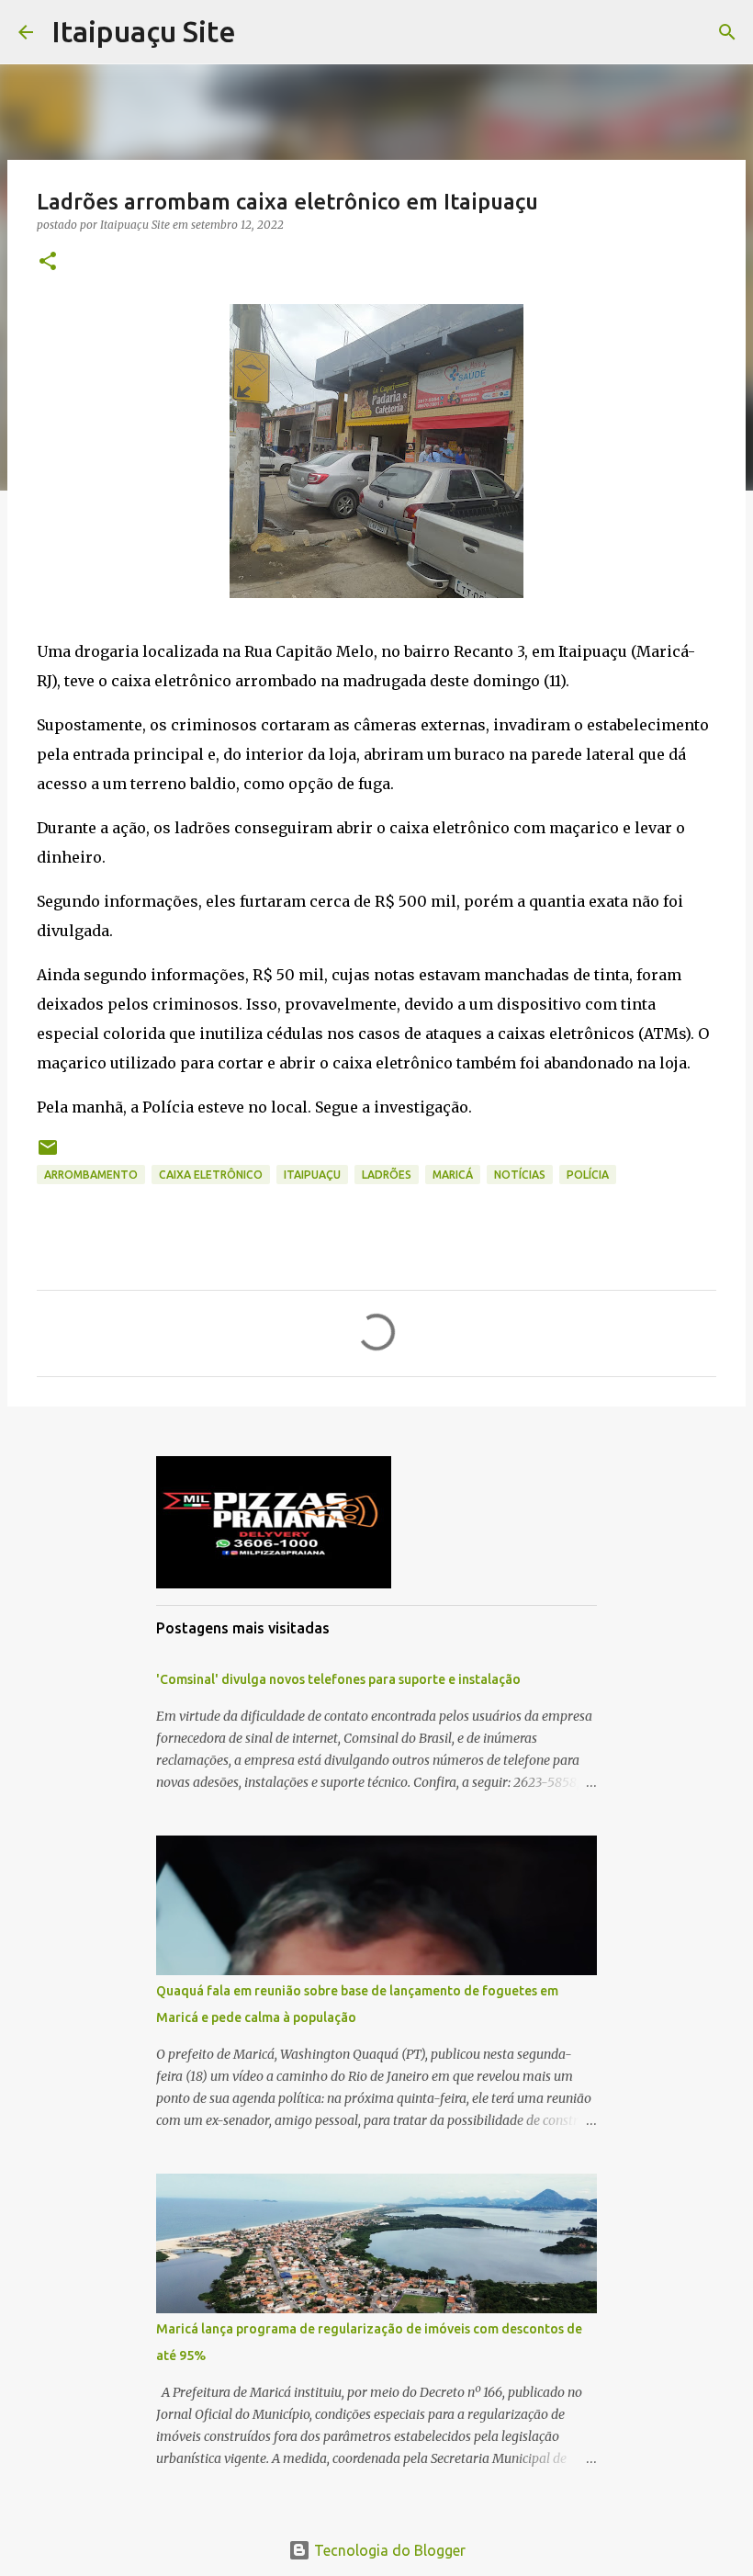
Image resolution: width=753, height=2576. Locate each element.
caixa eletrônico (211, 1175)
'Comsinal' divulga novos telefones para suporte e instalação (338, 1679)
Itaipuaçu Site (144, 31)
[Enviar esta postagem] (48, 1154)
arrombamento (91, 1175)
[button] (48, 262)
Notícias (520, 1175)
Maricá (453, 1175)
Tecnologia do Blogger (388, 2550)
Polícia (588, 1175)
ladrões (387, 1175)
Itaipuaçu (312, 1175)
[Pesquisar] (727, 32)
